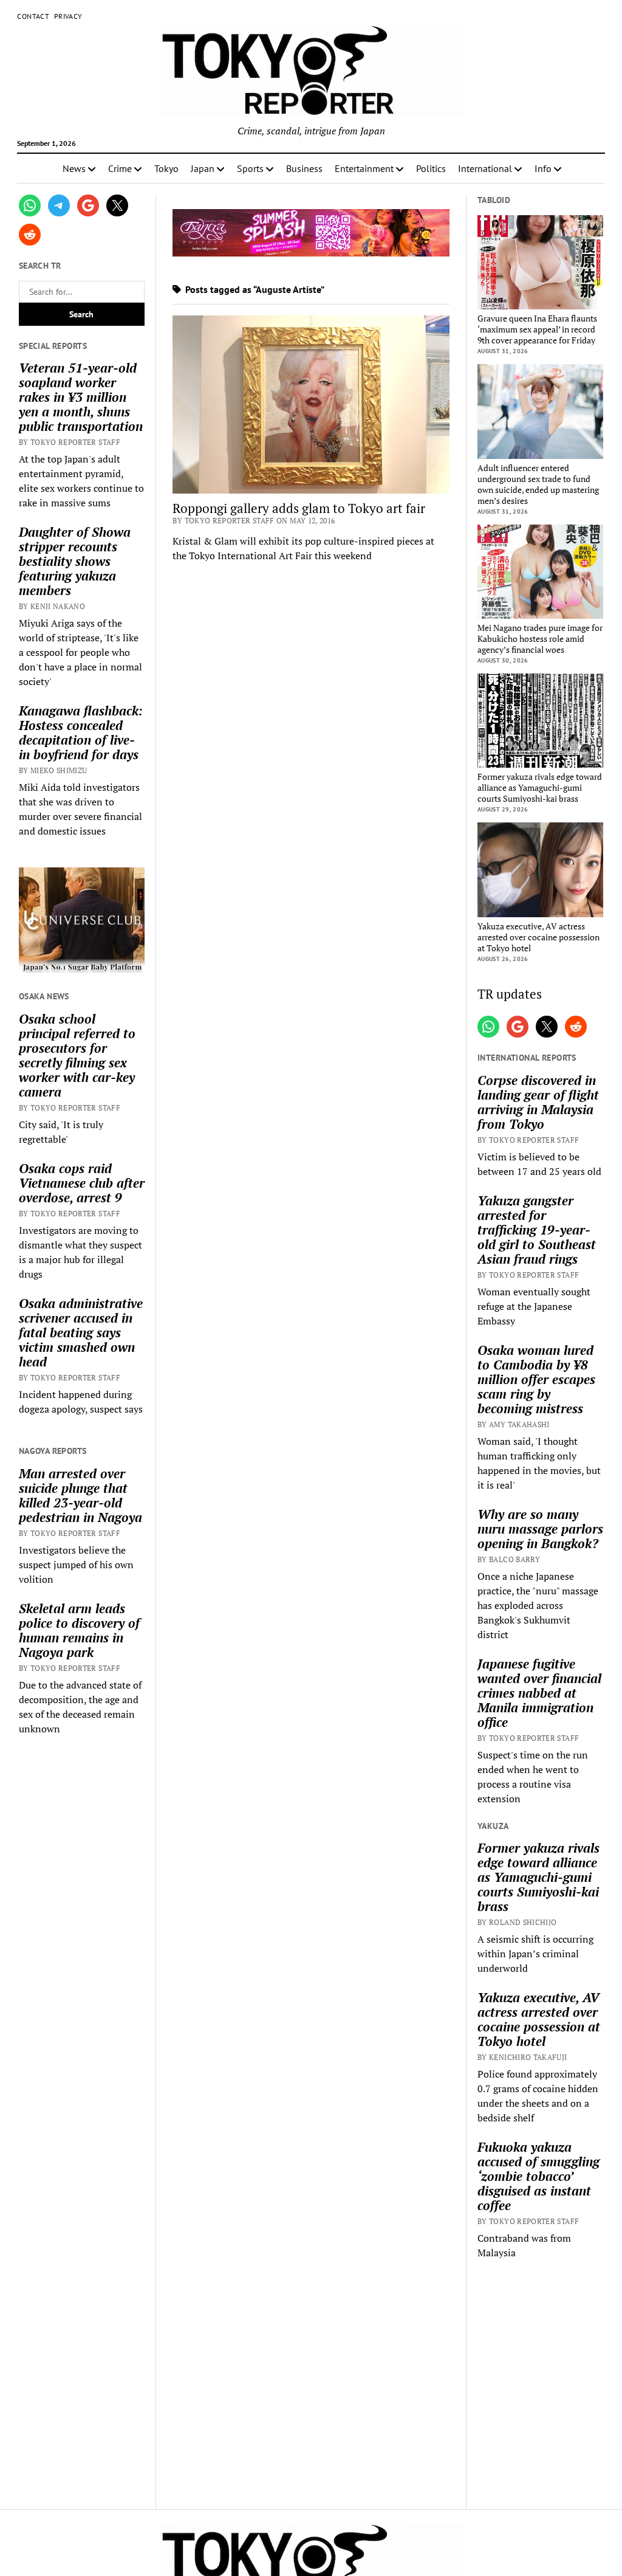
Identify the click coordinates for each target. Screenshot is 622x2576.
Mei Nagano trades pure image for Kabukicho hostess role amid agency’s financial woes (540, 639)
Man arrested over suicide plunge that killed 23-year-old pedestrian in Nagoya (80, 1495)
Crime (120, 168)
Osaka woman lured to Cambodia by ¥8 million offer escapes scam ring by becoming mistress (536, 1379)
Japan (203, 168)
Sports (250, 168)
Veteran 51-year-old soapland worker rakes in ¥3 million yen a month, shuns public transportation (81, 397)
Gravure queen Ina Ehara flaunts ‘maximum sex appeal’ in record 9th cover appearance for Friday (537, 329)
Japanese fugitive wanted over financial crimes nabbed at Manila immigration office (539, 1693)
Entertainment (364, 168)
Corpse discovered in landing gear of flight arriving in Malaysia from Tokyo (538, 1102)
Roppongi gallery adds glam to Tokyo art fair (299, 508)
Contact (33, 16)
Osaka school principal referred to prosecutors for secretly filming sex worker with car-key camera (77, 1055)
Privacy (68, 16)
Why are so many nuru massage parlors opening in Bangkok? (540, 1529)
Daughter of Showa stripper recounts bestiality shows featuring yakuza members (75, 561)
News (74, 168)
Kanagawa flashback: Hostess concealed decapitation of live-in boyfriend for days (81, 732)
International (485, 168)
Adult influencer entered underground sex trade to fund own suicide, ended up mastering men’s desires (538, 484)
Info (543, 168)
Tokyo (166, 168)
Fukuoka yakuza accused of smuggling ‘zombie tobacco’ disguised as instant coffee (538, 2176)
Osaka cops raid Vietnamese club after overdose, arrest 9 (82, 1183)
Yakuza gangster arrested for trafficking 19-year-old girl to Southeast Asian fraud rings (537, 1230)
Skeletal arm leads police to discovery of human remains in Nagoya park (79, 1630)
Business (304, 168)
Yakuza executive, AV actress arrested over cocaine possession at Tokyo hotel (538, 937)
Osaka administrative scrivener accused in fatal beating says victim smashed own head (81, 1332)
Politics (431, 168)
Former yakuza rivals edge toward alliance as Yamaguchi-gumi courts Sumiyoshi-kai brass (540, 788)
